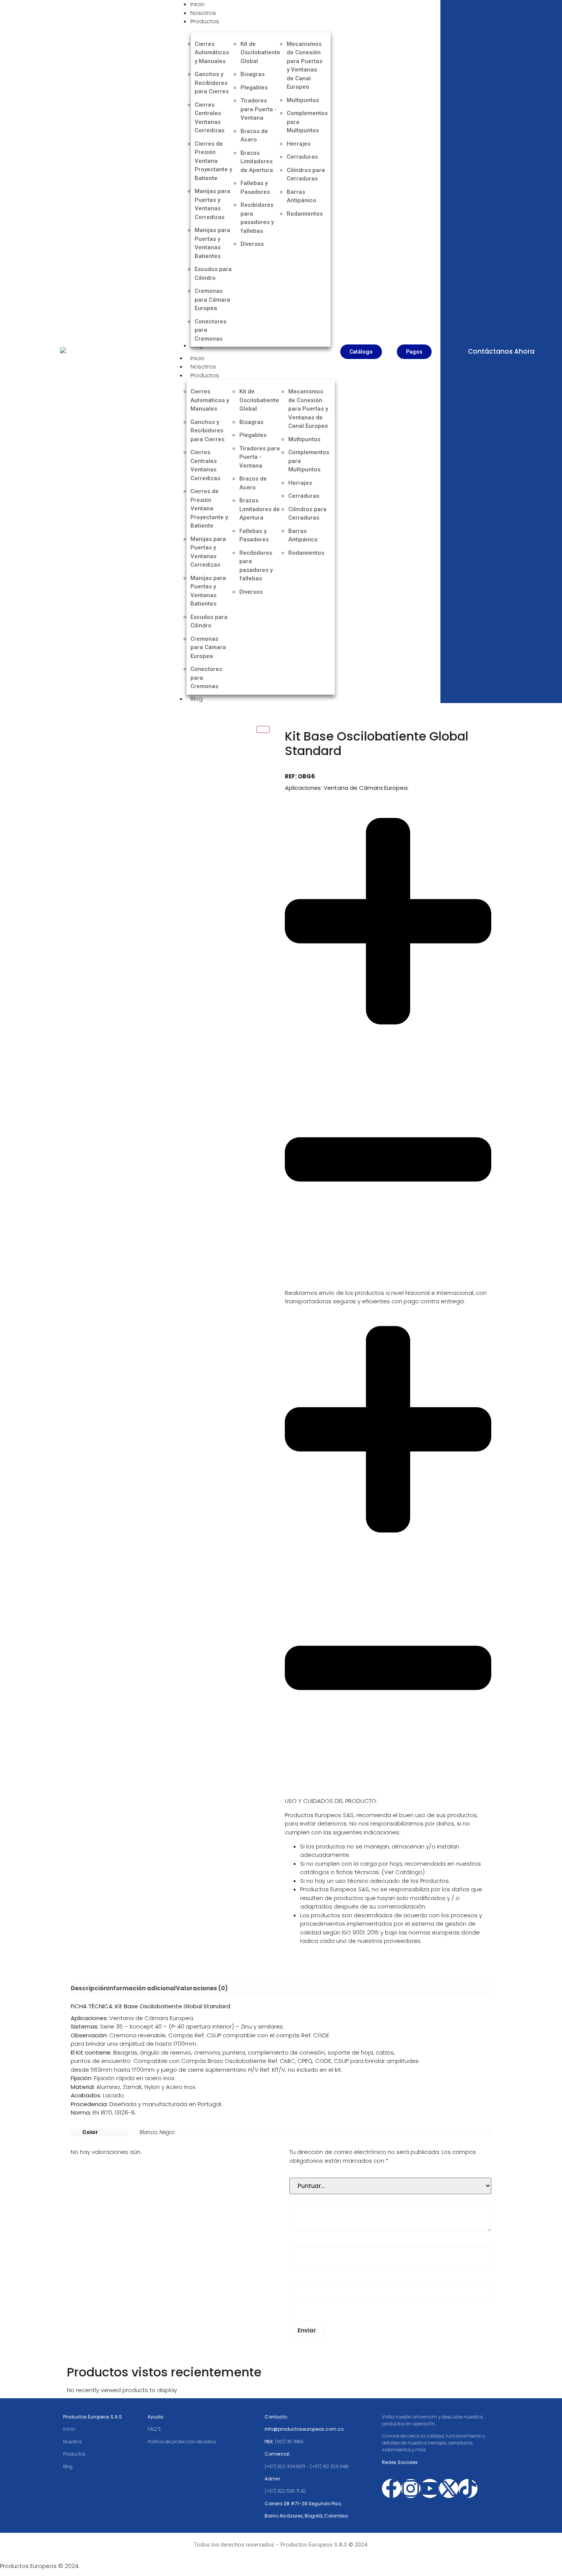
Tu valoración (310, 2197)
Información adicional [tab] (142, 1988)
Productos (205, 375)
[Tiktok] (468, 2488)
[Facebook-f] (391, 2488)
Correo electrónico (318, 2275)
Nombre (303, 2241)
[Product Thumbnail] (263, 729)
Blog (197, 699)
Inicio (197, 358)
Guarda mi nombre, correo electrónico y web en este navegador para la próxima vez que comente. (388, 2312)
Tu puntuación (311, 2172)
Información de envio (315, 1284)
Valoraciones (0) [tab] (202, 1988)
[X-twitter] (449, 2488)
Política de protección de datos (182, 2442)
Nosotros (203, 366)
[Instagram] (411, 2488)
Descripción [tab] (89, 1988)
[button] (388, 1046)
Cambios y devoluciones (320, 1792)
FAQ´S (154, 2429)
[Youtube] (430, 2488)
